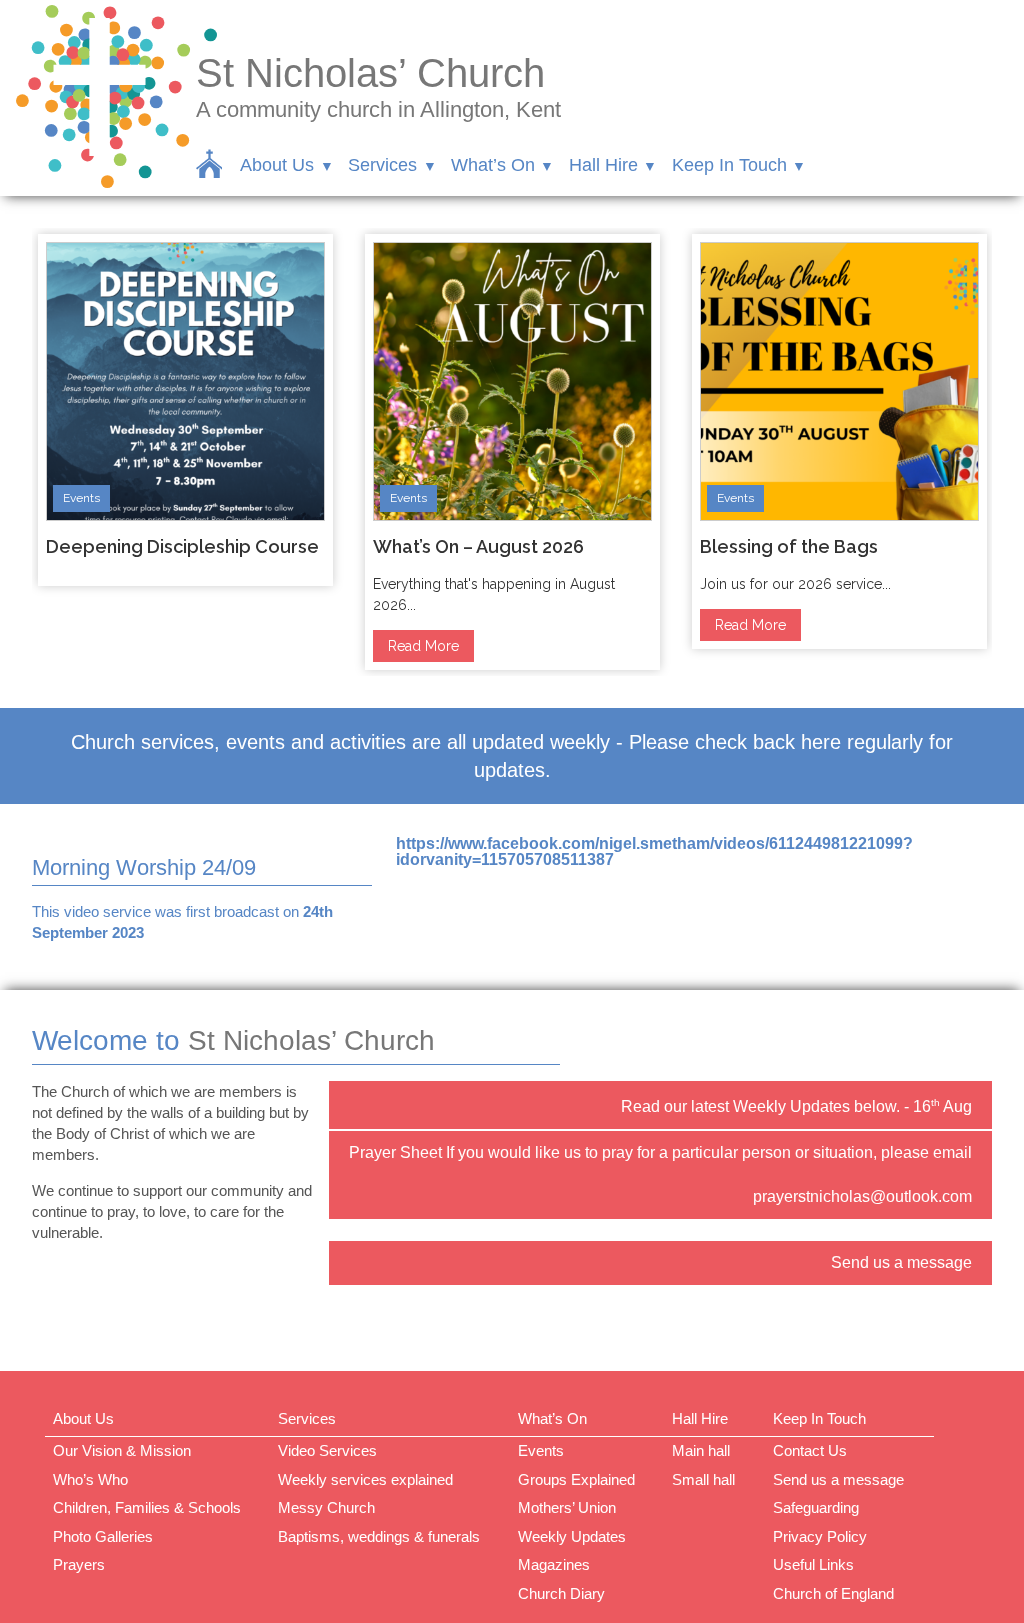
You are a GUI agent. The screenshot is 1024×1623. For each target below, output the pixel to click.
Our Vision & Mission (122, 1450)
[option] (185, 410)
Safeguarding (816, 1507)
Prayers (79, 1564)
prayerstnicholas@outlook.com (862, 1196)
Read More (423, 646)
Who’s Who (90, 1479)
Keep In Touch (729, 165)
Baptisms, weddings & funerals (379, 1536)
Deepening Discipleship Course (182, 546)
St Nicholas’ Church (370, 73)
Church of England (833, 1593)
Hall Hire (603, 165)
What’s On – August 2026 (478, 546)
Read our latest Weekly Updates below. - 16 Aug (796, 1106)
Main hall (701, 1450)
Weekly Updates (572, 1536)
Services (382, 165)
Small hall (703, 1479)
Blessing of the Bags (789, 546)
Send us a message (901, 1262)
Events (81, 498)
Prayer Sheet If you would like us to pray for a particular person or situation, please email (660, 1152)
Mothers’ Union (567, 1507)
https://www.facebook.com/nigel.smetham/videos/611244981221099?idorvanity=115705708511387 (654, 851)
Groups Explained (576, 1479)
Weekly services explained (365, 1479)
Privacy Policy (820, 1536)
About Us (277, 165)
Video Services (327, 1450)
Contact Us (810, 1450)
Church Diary (561, 1593)
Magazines (554, 1564)
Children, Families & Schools (147, 1507)
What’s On (493, 165)
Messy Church (326, 1507)
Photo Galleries (103, 1536)
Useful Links (813, 1564)
